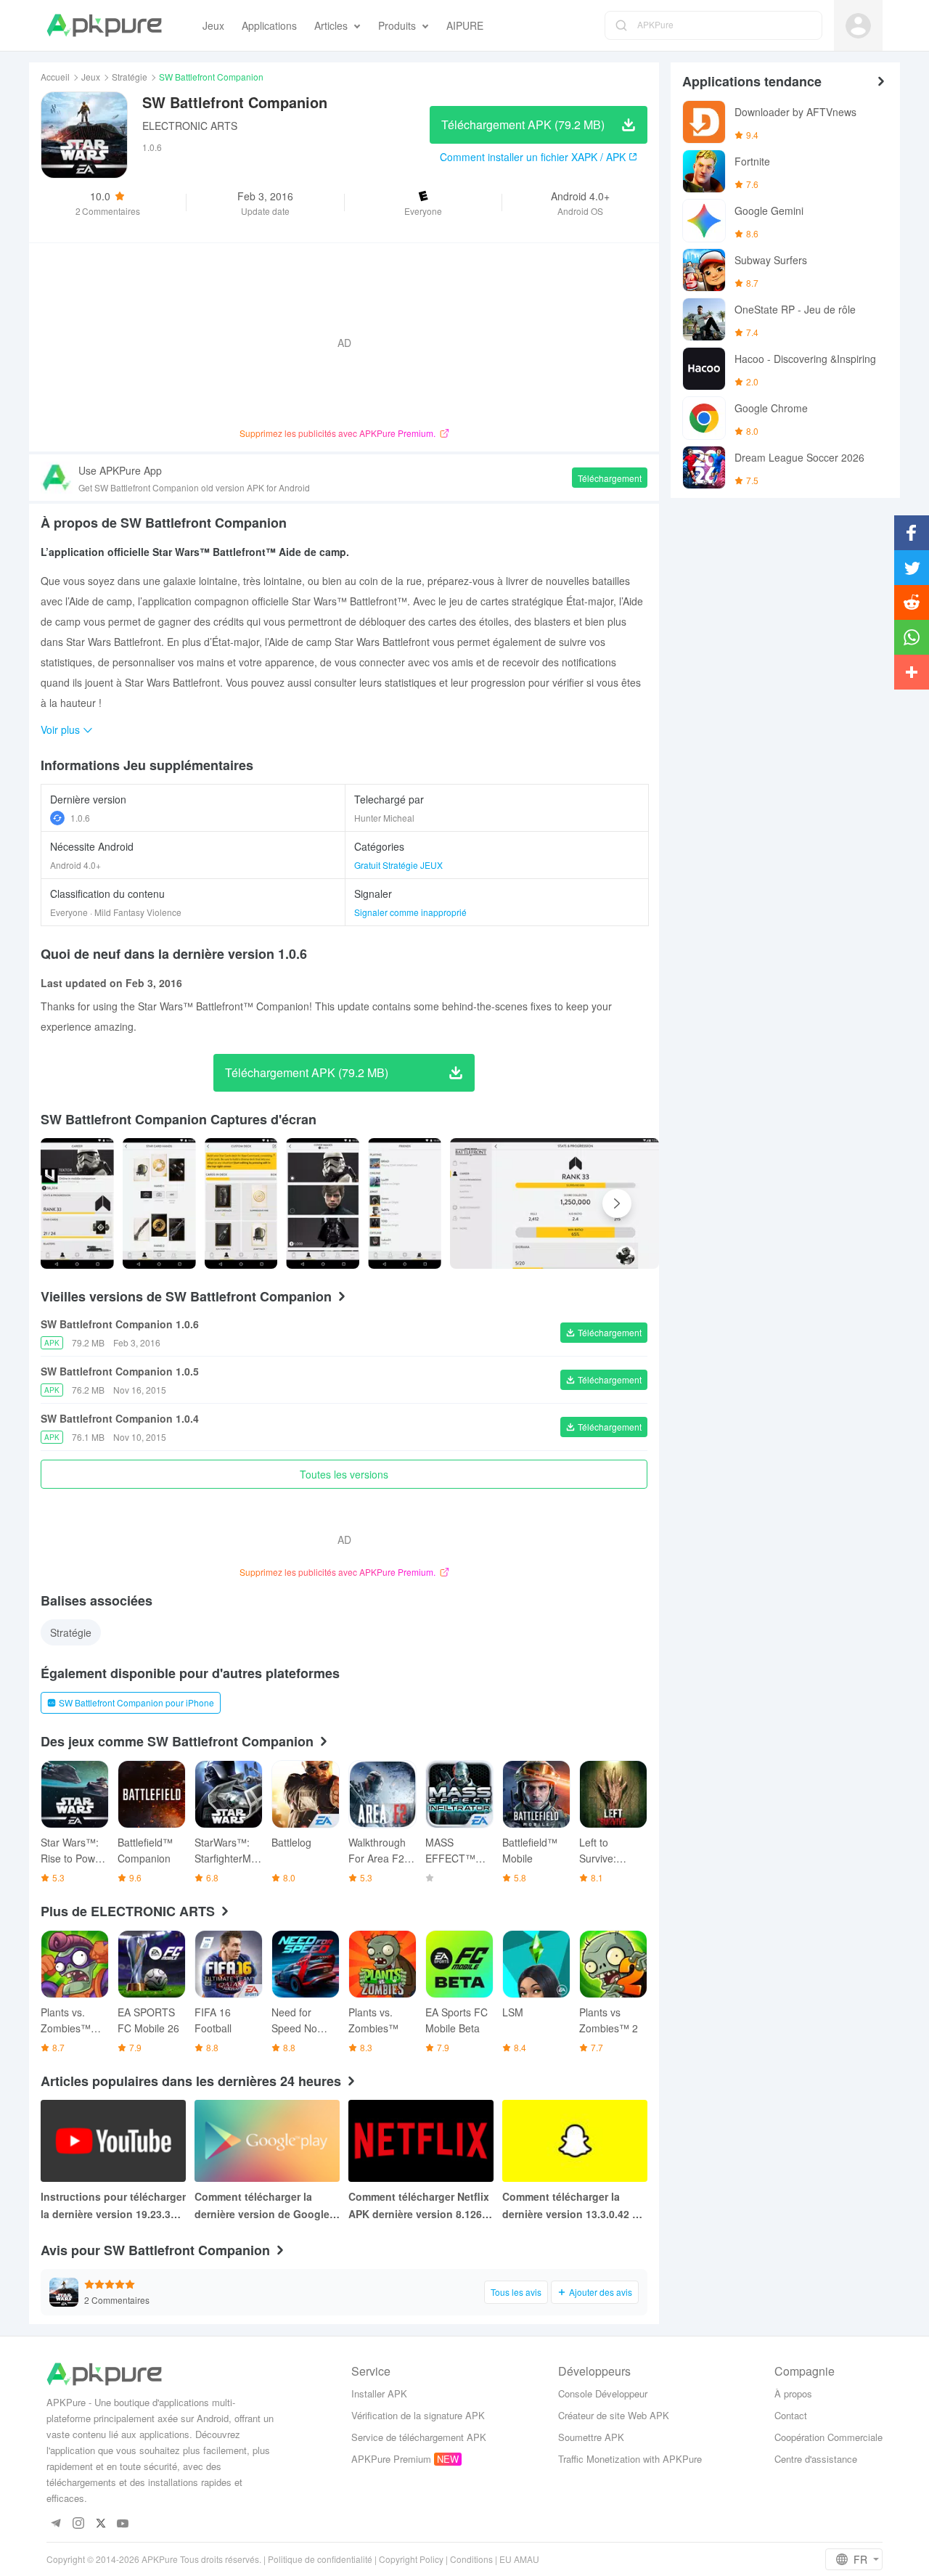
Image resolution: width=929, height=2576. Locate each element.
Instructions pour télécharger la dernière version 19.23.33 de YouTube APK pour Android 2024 (113, 2206)
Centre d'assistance (816, 2459)
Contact (791, 2415)
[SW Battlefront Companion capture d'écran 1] (159, 1203)
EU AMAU (519, 2559)
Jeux (91, 77)
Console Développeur (603, 2393)
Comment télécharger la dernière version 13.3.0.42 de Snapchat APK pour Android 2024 (573, 2206)
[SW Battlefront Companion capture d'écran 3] (323, 1203)
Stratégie (130, 77)
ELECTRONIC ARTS (190, 126)
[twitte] (101, 2524)
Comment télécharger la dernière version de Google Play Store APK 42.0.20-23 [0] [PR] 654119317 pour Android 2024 (267, 2206)
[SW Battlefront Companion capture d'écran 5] (554, 1203)
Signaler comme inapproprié (410, 912)
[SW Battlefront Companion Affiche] (77, 1203)
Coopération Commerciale (828, 2437)
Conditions (471, 2559)
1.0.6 (80, 818)
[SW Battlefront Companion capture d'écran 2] (241, 1203)
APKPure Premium (391, 2459)
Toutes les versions (344, 1474)
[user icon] (858, 26)
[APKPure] (104, 25)
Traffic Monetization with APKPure (630, 2459)
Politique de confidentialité (320, 2559)
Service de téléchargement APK (419, 2437)
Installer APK (379, 2393)
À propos (793, 2393)
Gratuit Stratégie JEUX (398, 865)
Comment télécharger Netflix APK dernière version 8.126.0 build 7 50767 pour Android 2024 (420, 2206)
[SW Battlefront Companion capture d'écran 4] (405, 1203)
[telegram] (56, 2524)
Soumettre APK (591, 2437)
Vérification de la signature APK (418, 2415)
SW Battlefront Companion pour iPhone (136, 1702)
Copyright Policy (411, 2559)
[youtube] (123, 2524)
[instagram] (78, 2524)
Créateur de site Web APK (614, 2415)
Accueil (55, 77)
